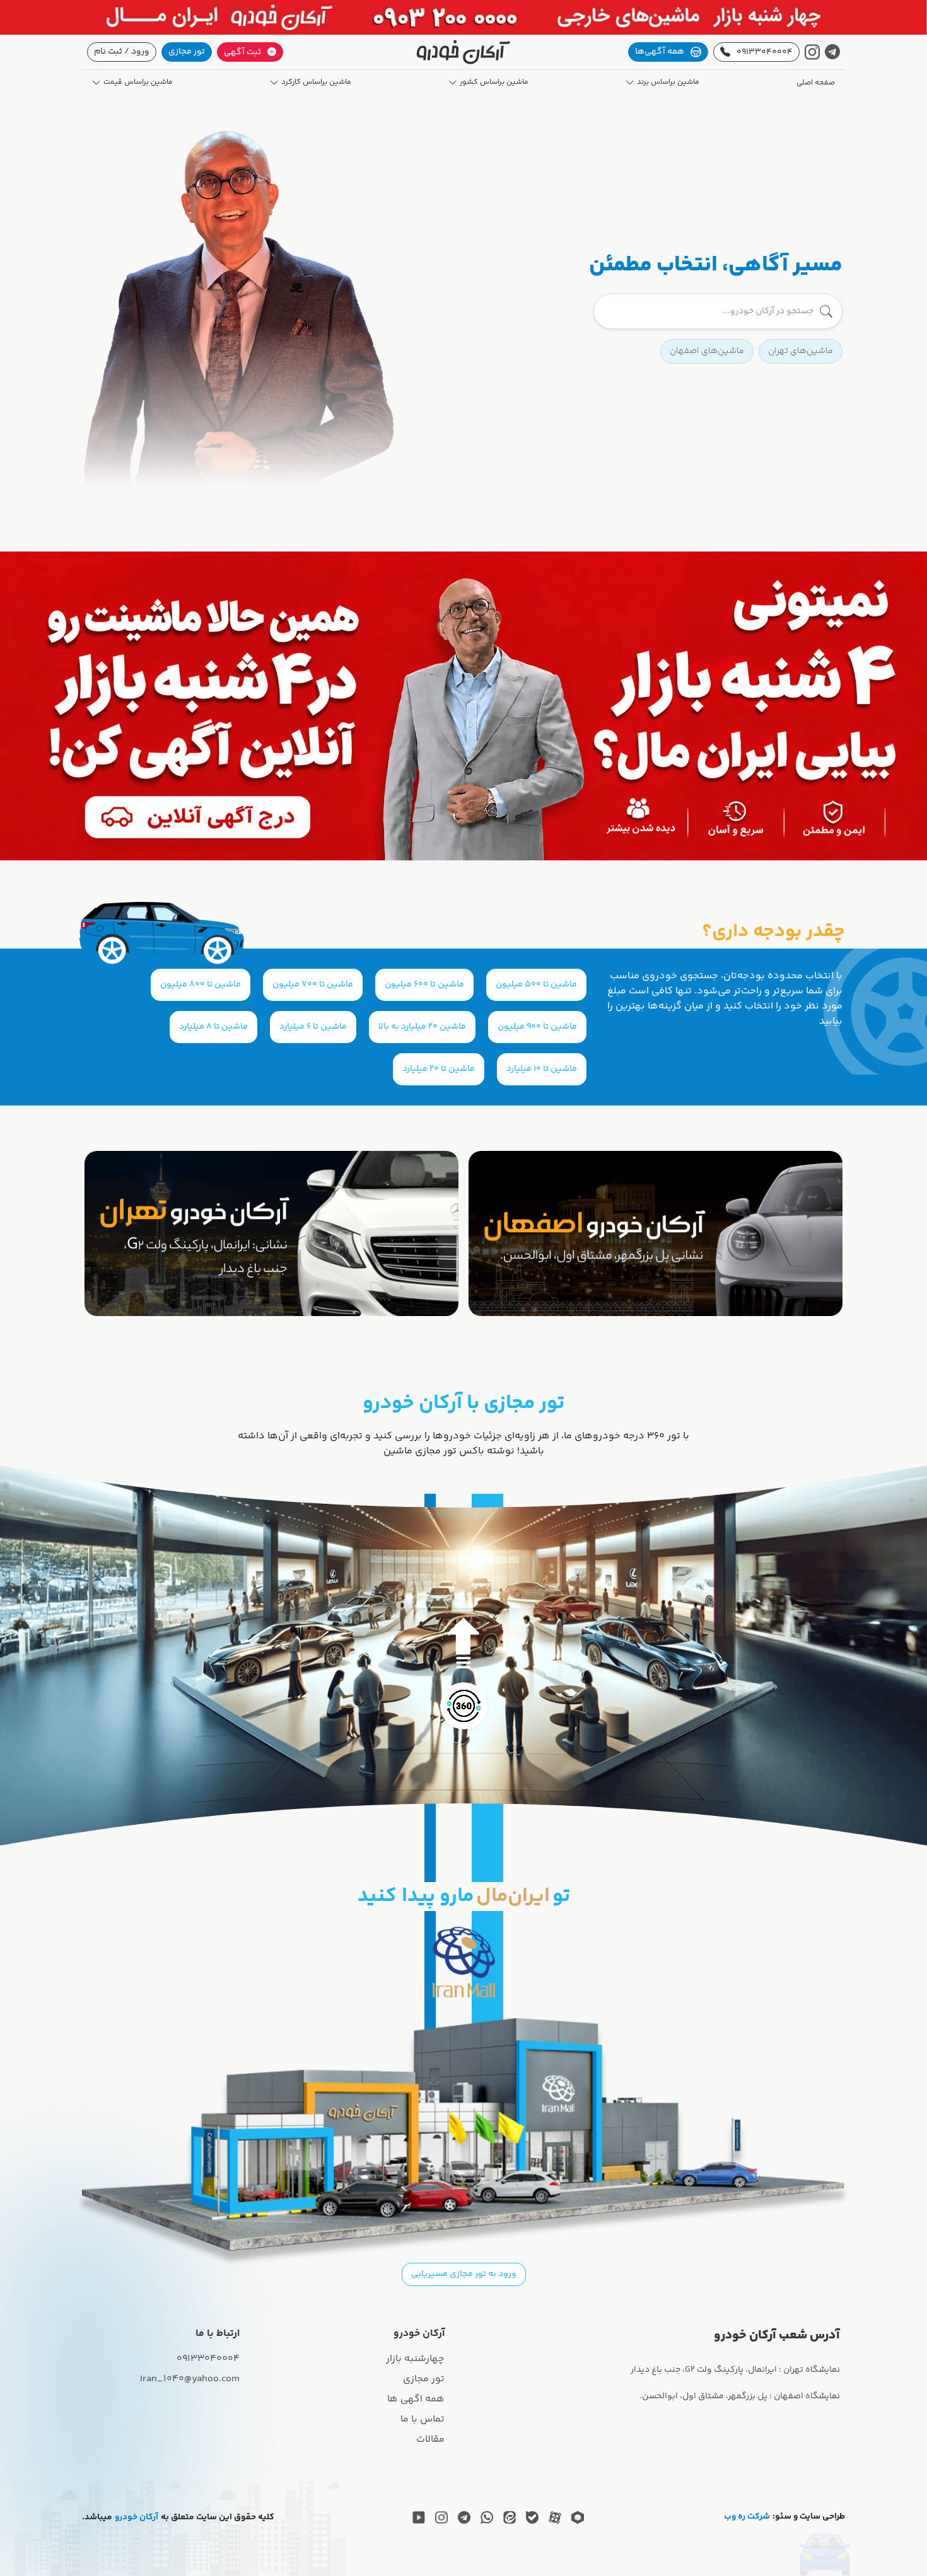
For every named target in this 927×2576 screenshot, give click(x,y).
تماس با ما (423, 2419)
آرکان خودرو (137, 2518)
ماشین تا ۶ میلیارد (313, 1027)
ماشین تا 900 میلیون (537, 1027)
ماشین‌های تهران (801, 351)
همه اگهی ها (416, 2399)
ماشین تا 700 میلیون (313, 985)
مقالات (430, 2440)
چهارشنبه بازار (415, 2359)
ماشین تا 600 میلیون (424, 985)
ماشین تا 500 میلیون (536, 985)
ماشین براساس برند (668, 83)
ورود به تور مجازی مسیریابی (464, 2274)
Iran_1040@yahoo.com (190, 2379)
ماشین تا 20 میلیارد (439, 1069)
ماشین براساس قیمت (138, 83)
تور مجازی (187, 52)
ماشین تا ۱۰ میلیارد (542, 1069)
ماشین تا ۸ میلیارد (213, 1027)
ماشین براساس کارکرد (316, 83)
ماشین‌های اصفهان (707, 351)
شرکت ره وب (747, 2517)
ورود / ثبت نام (122, 52)
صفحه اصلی (816, 83)
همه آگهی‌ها (660, 52)
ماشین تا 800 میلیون (201, 985)
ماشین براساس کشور (494, 83)
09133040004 (765, 52)
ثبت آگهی (242, 52)
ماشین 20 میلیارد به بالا (422, 1027)
